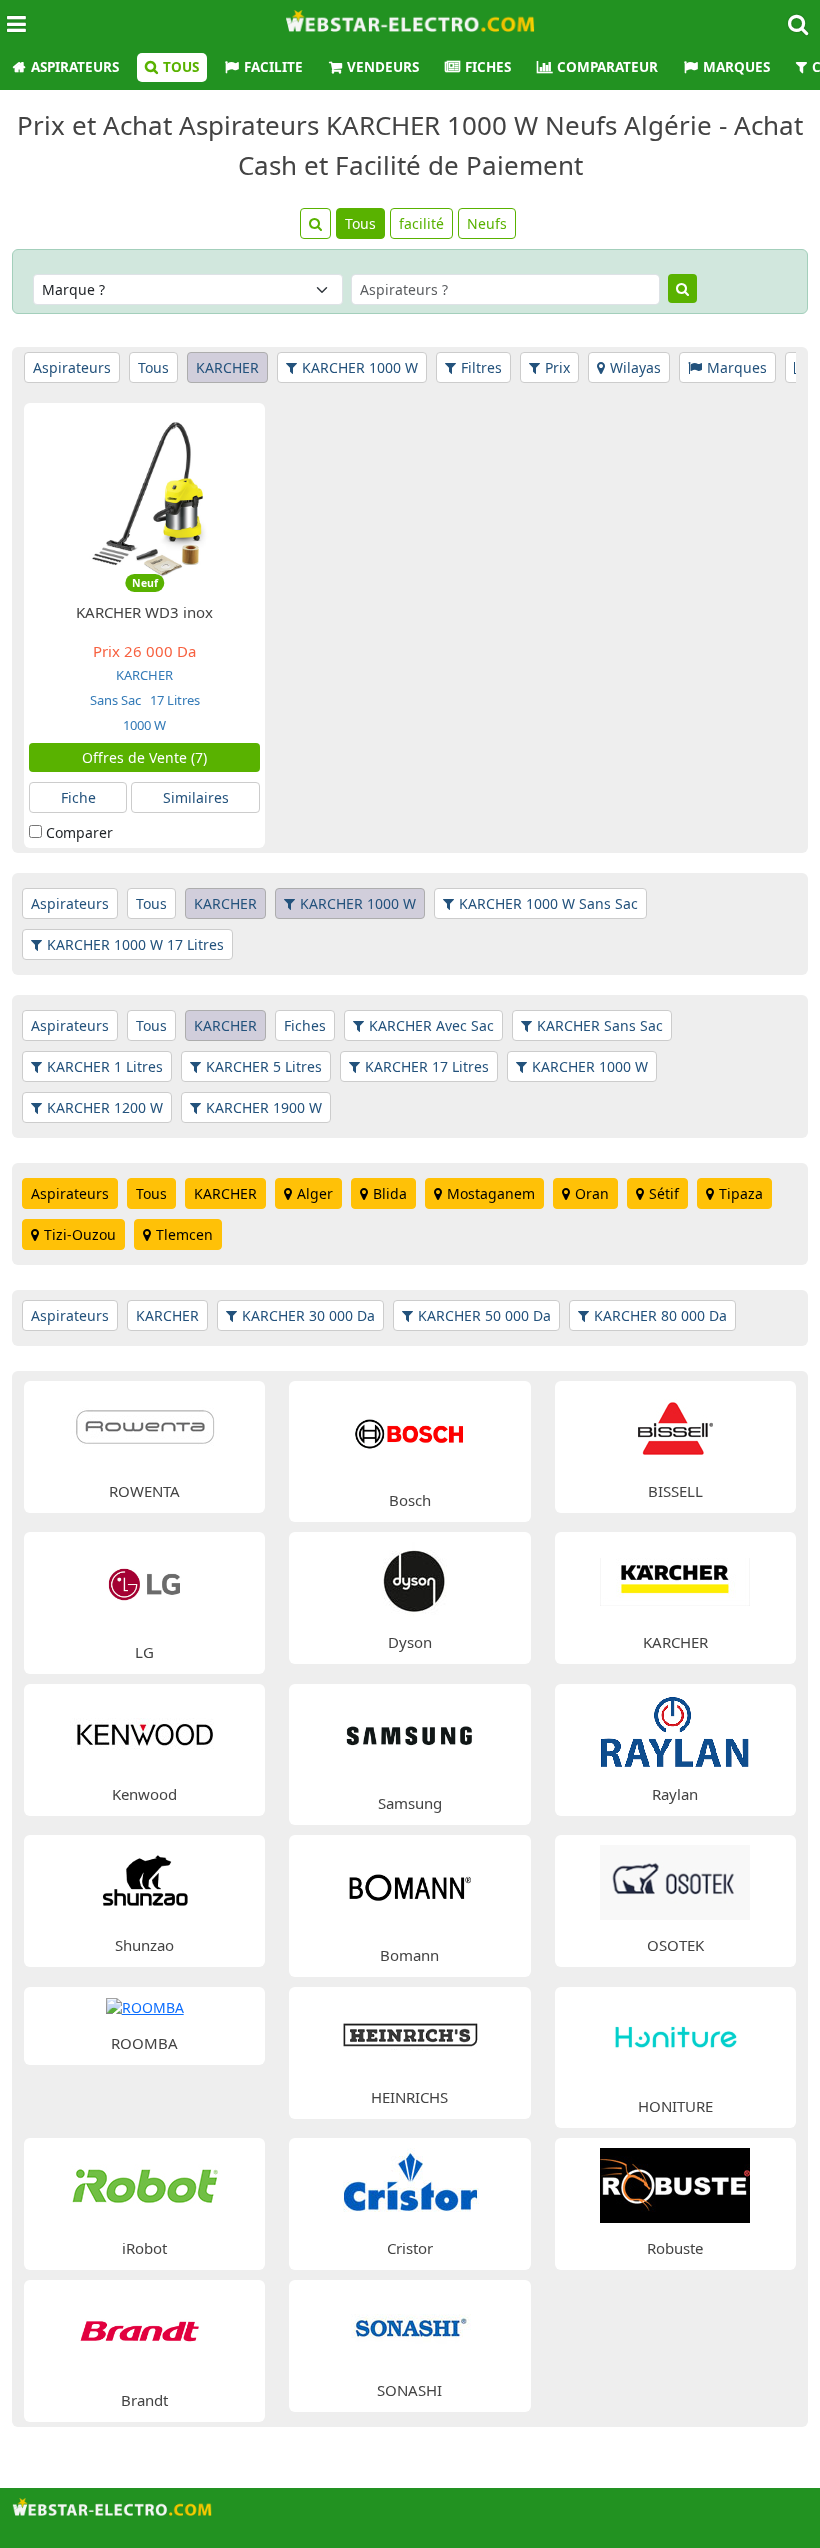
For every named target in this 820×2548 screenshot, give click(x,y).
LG (144, 1652)
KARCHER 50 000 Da (484, 1315)
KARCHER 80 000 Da (660, 1315)
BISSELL (675, 1491)
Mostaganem (491, 1193)
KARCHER (227, 367)
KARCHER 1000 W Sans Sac (548, 903)
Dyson (410, 1642)
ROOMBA (144, 2043)
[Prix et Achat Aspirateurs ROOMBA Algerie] (145, 2006)
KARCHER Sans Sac (600, 1025)
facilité (421, 223)
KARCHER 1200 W (105, 1107)
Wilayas (635, 367)
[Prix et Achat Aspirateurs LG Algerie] (144, 1582)
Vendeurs (383, 67)
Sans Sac (115, 700)
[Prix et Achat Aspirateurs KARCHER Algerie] (675, 1578)
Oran (592, 1193)
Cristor (410, 2248)
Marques (736, 67)
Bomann (409, 1955)
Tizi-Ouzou (80, 1234)
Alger (315, 1193)
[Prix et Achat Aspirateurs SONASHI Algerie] (410, 2325)
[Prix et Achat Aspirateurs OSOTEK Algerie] (675, 1881)
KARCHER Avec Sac (431, 1025)
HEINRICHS (409, 2097)
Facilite (273, 67)
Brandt (144, 2400)
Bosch (410, 1500)
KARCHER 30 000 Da (308, 1315)
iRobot (144, 2248)
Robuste (675, 2248)
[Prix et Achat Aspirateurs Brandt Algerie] (144, 2330)
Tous (181, 67)
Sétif (664, 1193)
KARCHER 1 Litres (105, 1066)
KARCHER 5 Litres (264, 1066)
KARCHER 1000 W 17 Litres (135, 944)
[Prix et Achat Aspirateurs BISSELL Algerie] (675, 1426)
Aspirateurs (75, 67)
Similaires (196, 797)
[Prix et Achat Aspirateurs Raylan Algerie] (675, 1729)
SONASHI (409, 2390)
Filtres (481, 367)
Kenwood (144, 1794)
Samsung (410, 1803)
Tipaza (741, 1193)
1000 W (144, 725)
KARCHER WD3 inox (144, 612)
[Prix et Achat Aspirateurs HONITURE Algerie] (675, 2037)
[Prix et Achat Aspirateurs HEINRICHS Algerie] (410, 2032)
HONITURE (675, 2106)
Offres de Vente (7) (144, 757)
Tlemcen (184, 1234)
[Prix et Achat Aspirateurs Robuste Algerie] (675, 2183)
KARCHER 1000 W (360, 367)
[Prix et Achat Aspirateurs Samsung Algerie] (410, 1734)
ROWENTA (144, 1491)
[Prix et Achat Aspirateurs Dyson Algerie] (410, 1578)
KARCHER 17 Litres (427, 1066)
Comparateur (607, 67)
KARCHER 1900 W (264, 1107)
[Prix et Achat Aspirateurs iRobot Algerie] (145, 2183)
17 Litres (173, 700)
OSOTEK (675, 1945)
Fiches (488, 67)
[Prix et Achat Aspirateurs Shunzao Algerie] (145, 1881)
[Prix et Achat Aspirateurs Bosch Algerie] (410, 1431)
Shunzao (144, 1945)
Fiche (78, 797)
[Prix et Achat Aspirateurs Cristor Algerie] (410, 2183)
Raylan (675, 1794)
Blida (390, 1193)
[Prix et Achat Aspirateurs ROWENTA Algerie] (145, 1426)
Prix (557, 367)
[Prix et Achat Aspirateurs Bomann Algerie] (410, 1885)
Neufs (487, 223)
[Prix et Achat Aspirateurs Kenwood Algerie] (145, 1729)
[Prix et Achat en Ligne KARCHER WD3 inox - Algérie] (144, 495)
